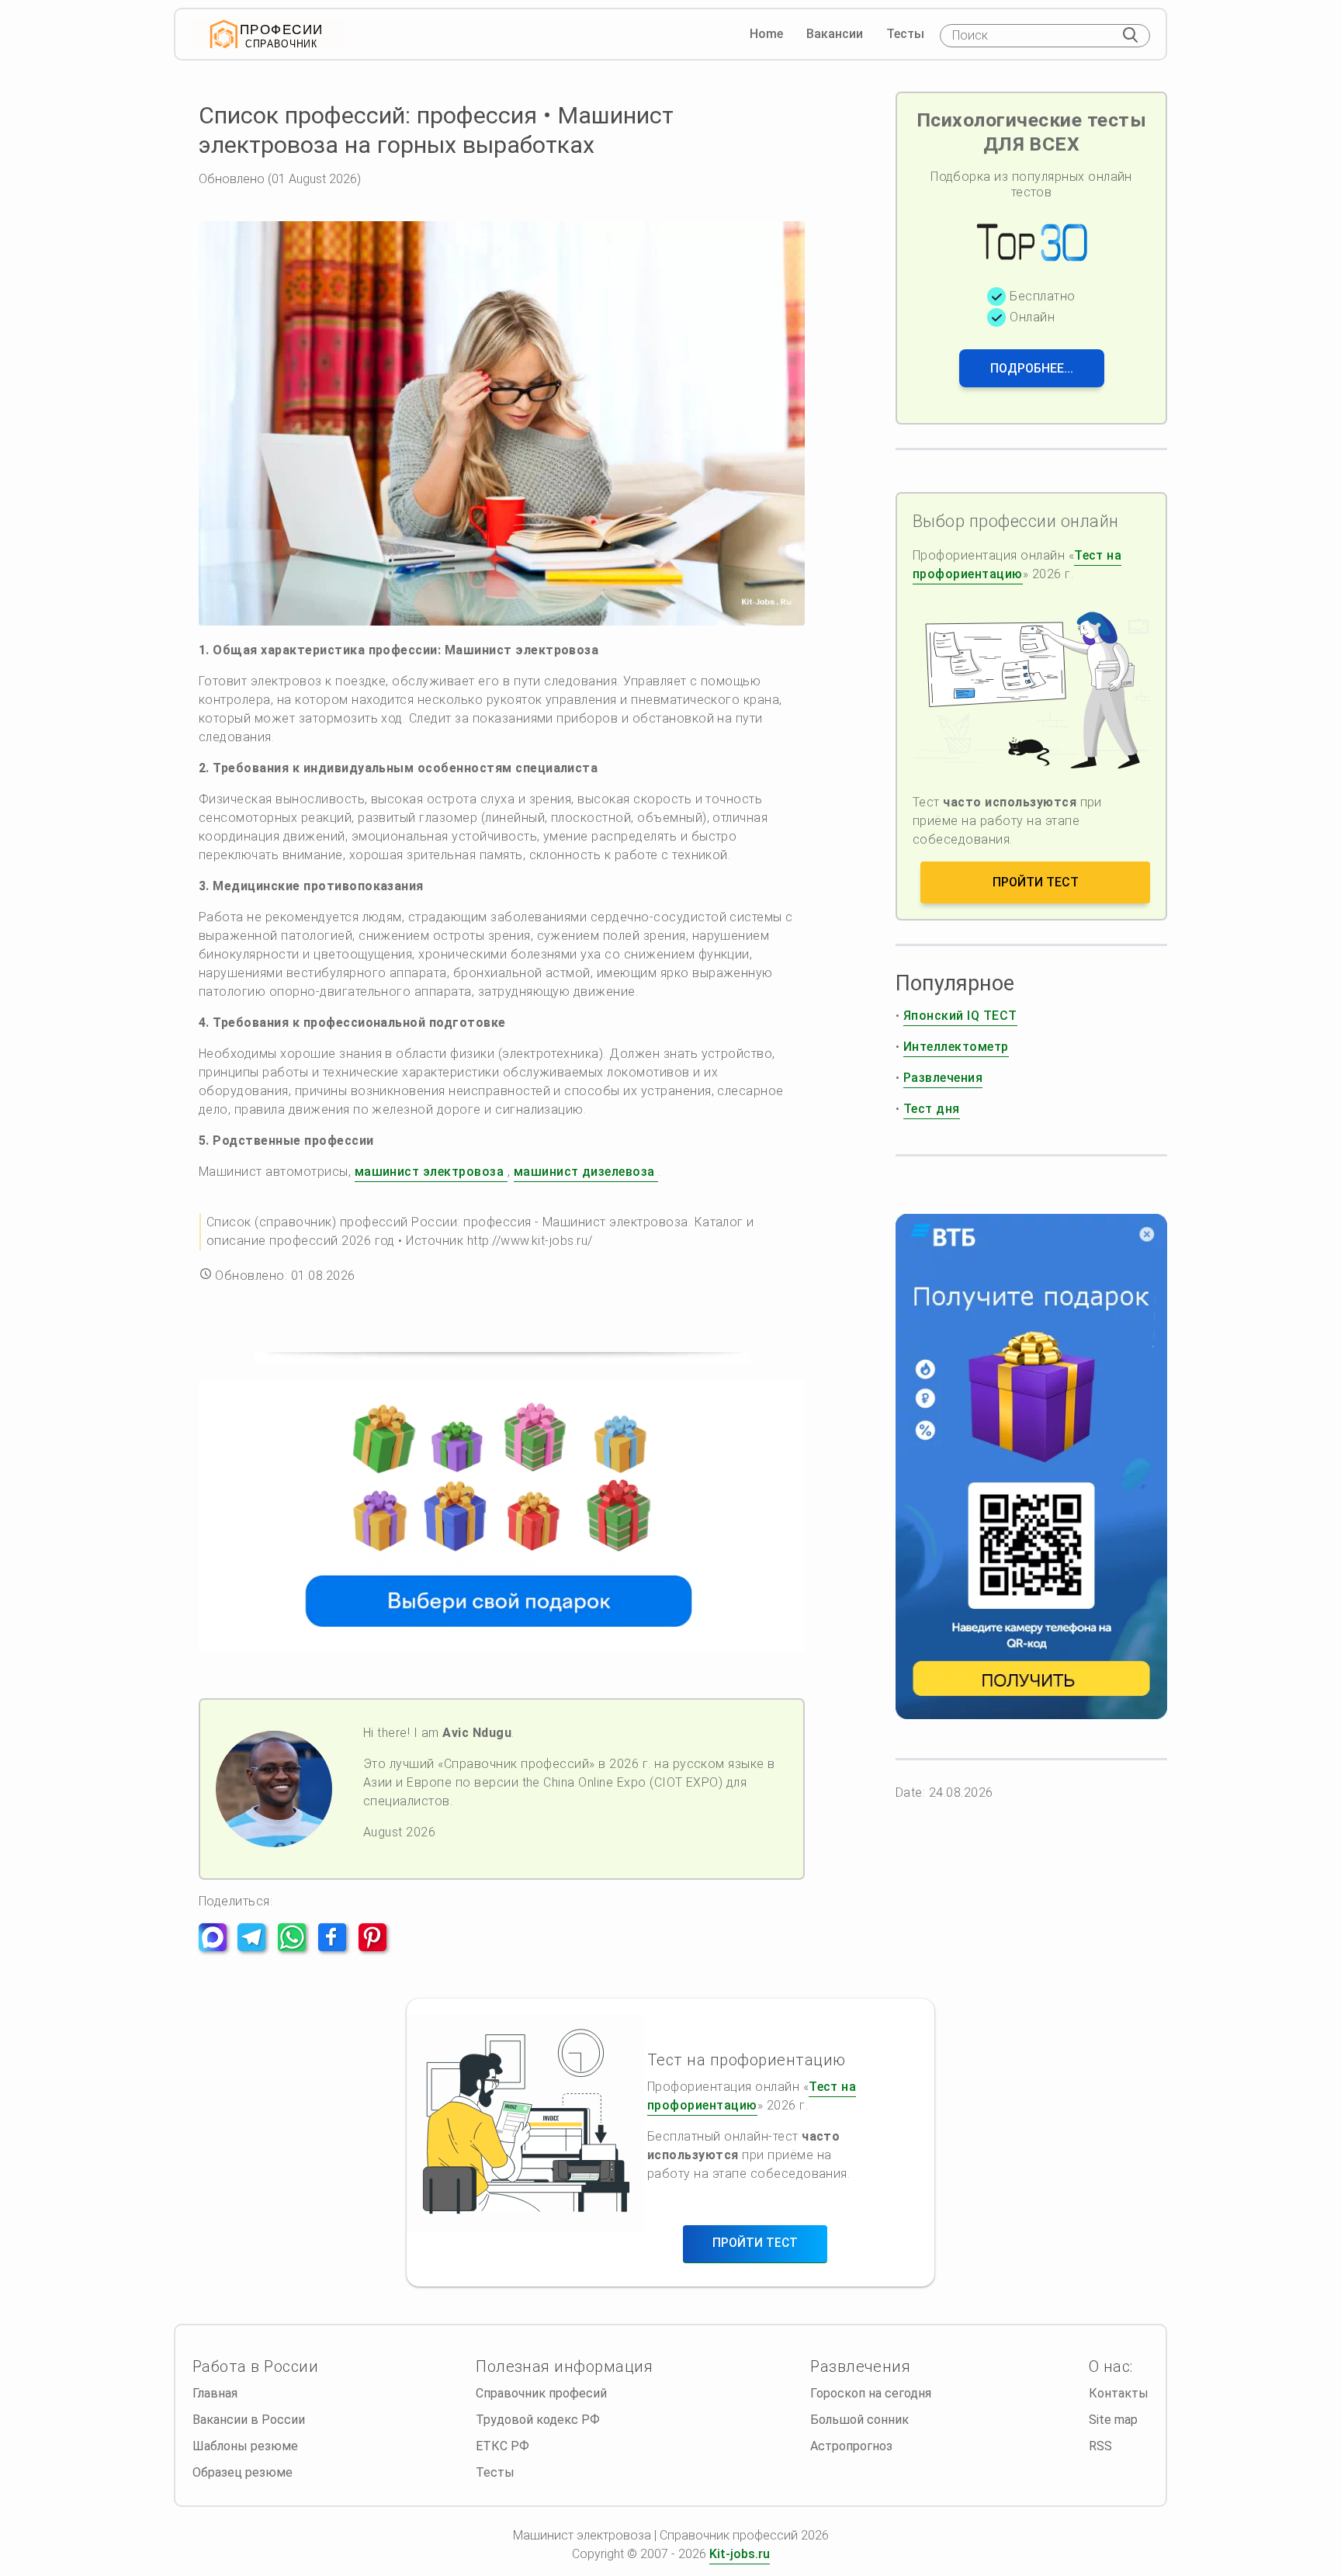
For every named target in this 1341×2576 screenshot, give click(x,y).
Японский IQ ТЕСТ (960, 1016)
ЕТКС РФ (502, 2446)
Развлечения (943, 1078)
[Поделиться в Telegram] (256, 1947)
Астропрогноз (851, 2446)
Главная (215, 2393)
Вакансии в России (249, 2420)
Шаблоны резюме (245, 2446)
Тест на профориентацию (1017, 565)
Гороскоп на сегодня (871, 2393)
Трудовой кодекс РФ (538, 2420)
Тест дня (932, 1109)
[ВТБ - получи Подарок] (1031, 1467)
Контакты (1119, 2393)
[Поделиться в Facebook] (337, 1947)
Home (766, 34)
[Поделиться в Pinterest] (377, 1947)
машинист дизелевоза (586, 1172)
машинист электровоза (431, 1172)
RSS (1100, 2446)
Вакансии (835, 34)
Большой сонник (859, 2420)
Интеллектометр (956, 1047)
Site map (1113, 2420)
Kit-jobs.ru (740, 2554)
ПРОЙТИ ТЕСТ (1036, 882)
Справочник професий (541, 2393)
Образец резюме (243, 2472)
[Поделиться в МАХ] (217, 1947)
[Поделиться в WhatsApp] (296, 1947)
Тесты (905, 34)
